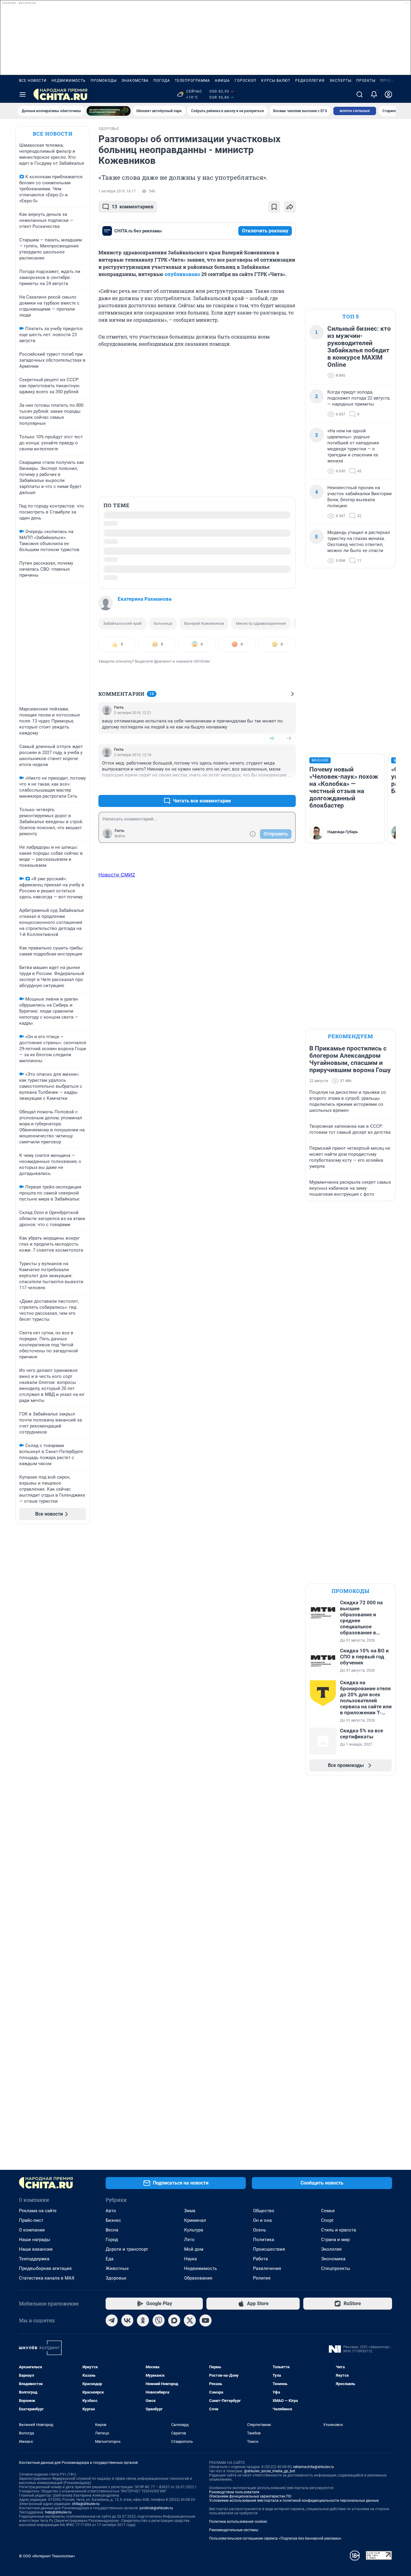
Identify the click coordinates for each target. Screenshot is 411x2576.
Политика (264, 2454)
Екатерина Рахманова (145, 490)
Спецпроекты (336, 2482)
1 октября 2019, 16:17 (117, 191)
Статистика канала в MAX (47, 2492)
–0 (289, 629)
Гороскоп (246, 81)
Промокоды (104, 81)
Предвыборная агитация (45, 2482)
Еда (110, 2473)
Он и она (262, 2434)
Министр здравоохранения (261, 515)
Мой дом (194, 2463)
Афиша (222, 81)
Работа (260, 2473)
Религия (262, 2492)
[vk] (127, 2535)
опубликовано (182, 274)
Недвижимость (69, 81)
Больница (163, 515)
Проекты (366, 81)
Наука (190, 2473)
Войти (120, 727)
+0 (272, 629)
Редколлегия (310, 81)
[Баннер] (109, 111)
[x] (190, 2535)
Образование (198, 2492)
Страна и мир (335, 2454)
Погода (162, 81)
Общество (264, 2425)
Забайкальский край (122, 515)
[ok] (143, 2535)
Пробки (389, 81)
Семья (328, 2425)
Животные (117, 2482)
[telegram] (112, 2535)
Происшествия (269, 2463)
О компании (32, 2444)
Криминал (195, 2434)
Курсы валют (276, 81)
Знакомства (135, 81)
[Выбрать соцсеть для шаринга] (290, 207)
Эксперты (340, 81)
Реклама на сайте (38, 2425)
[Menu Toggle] (23, 94)
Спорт (327, 2434)
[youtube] (205, 2535)
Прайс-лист (31, 2434)
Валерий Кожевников (204, 515)
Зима (190, 2425)
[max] (174, 2535)
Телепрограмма (192, 81)
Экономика (333, 2473)
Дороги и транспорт (127, 2463)
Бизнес (113, 2434)
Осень (260, 2444)
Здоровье (116, 2492)
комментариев (133, 207)
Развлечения (267, 2482)
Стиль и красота (338, 2444)
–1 (289, 678)
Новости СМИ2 (117, 766)
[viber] (159, 2535)
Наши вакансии (36, 2463)
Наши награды (35, 2454)
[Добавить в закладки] (274, 207)
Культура (194, 2444)
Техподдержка (34, 2473)
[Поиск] (360, 94)
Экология (331, 2463)
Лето (189, 2454)
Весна (112, 2444)
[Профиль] (388, 94)
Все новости (33, 81)
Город (112, 2454)
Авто (111, 2425)
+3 (272, 678)
